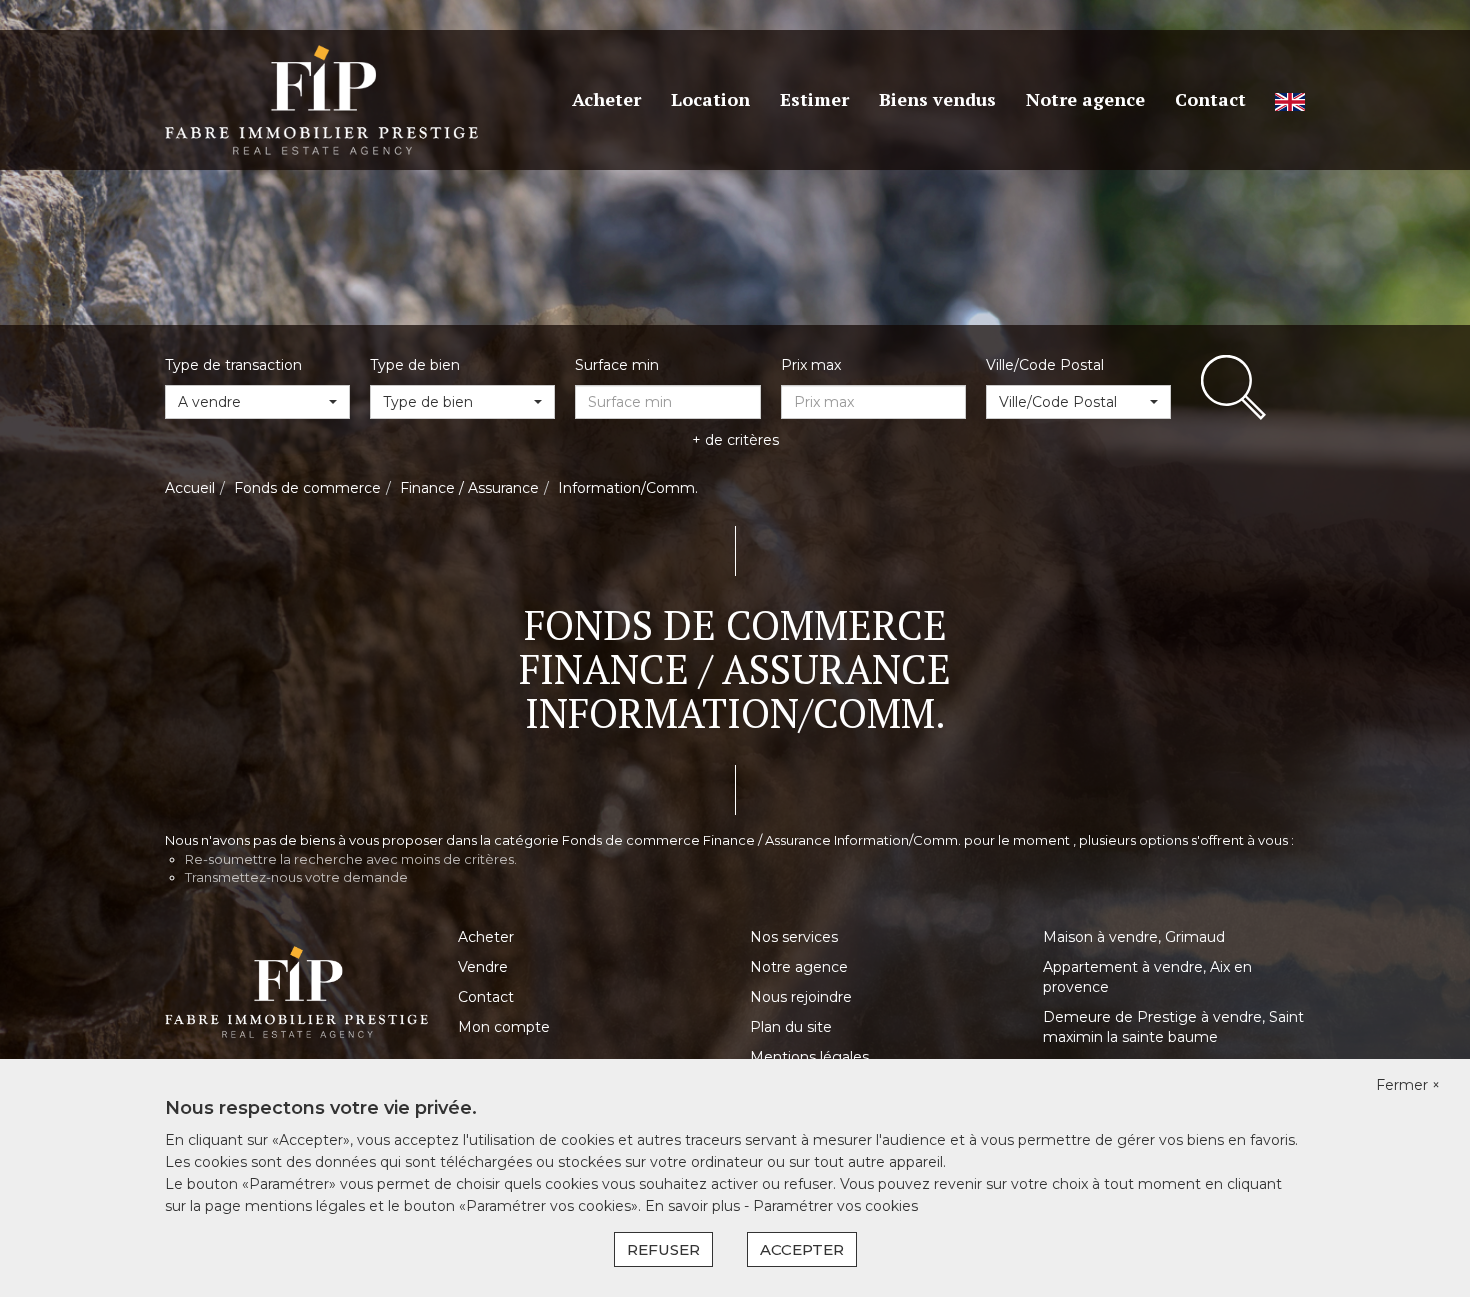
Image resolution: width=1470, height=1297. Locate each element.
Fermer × (1408, 1085)
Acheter (606, 99)
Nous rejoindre (801, 997)
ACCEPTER (802, 1249)
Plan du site (791, 1027)
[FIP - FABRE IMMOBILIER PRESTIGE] (321, 99)
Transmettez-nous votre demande (296, 877)
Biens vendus (937, 99)
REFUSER (663, 1249)
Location (710, 99)
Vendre (483, 967)
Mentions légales (809, 1057)
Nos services (794, 937)
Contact (1210, 99)
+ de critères (735, 440)
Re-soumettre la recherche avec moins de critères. (351, 859)
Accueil (190, 488)
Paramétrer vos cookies (835, 1206)
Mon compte (504, 1027)
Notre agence (1085, 99)
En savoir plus (694, 1206)
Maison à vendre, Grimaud (1134, 937)
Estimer (814, 99)
